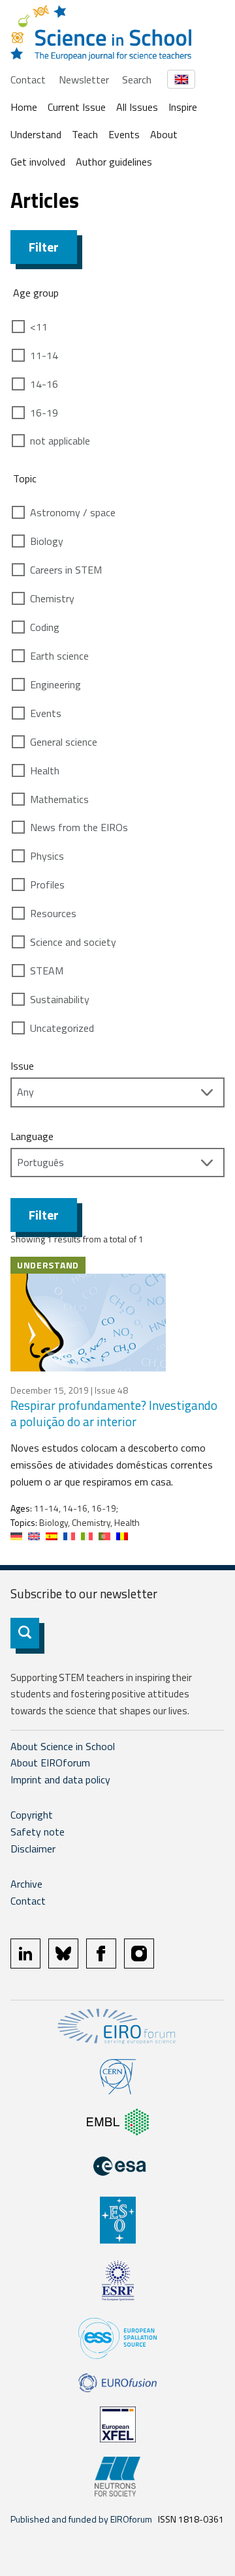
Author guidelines (114, 162)
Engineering (55, 684)
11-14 (44, 355)
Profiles (47, 885)
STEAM (47, 971)
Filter (44, 247)
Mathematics (59, 799)
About (164, 134)
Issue (22, 1066)
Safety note (38, 1832)
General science (64, 742)
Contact (28, 80)
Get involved (38, 162)
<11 (39, 327)
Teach (85, 134)
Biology (47, 541)
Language (32, 1136)
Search (137, 80)
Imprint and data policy (60, 1779)
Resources (53, 913)
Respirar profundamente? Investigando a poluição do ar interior (114, 1413)
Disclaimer (33, 1849)
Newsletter (84, 80)
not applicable (60, 441)
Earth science (59, 656)
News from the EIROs (79, 827)
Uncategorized (62, 1028)
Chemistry (52, 598)
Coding (45, 627)
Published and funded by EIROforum (81, 2519)
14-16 (44, 384)
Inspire (183, 107)
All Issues (137, 107)
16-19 (44, 413)
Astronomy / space (73, 512)
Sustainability (60, 999)
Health (45, 770)
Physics (47, 856)
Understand (36, 134)
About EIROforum (50, 1763)
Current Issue (77, 107)
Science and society (73, 942)
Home (24, 107)
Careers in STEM (66, 570)
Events (124, 134)
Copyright (32, 1815)
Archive (26, 1884)
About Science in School (63, 1746)
